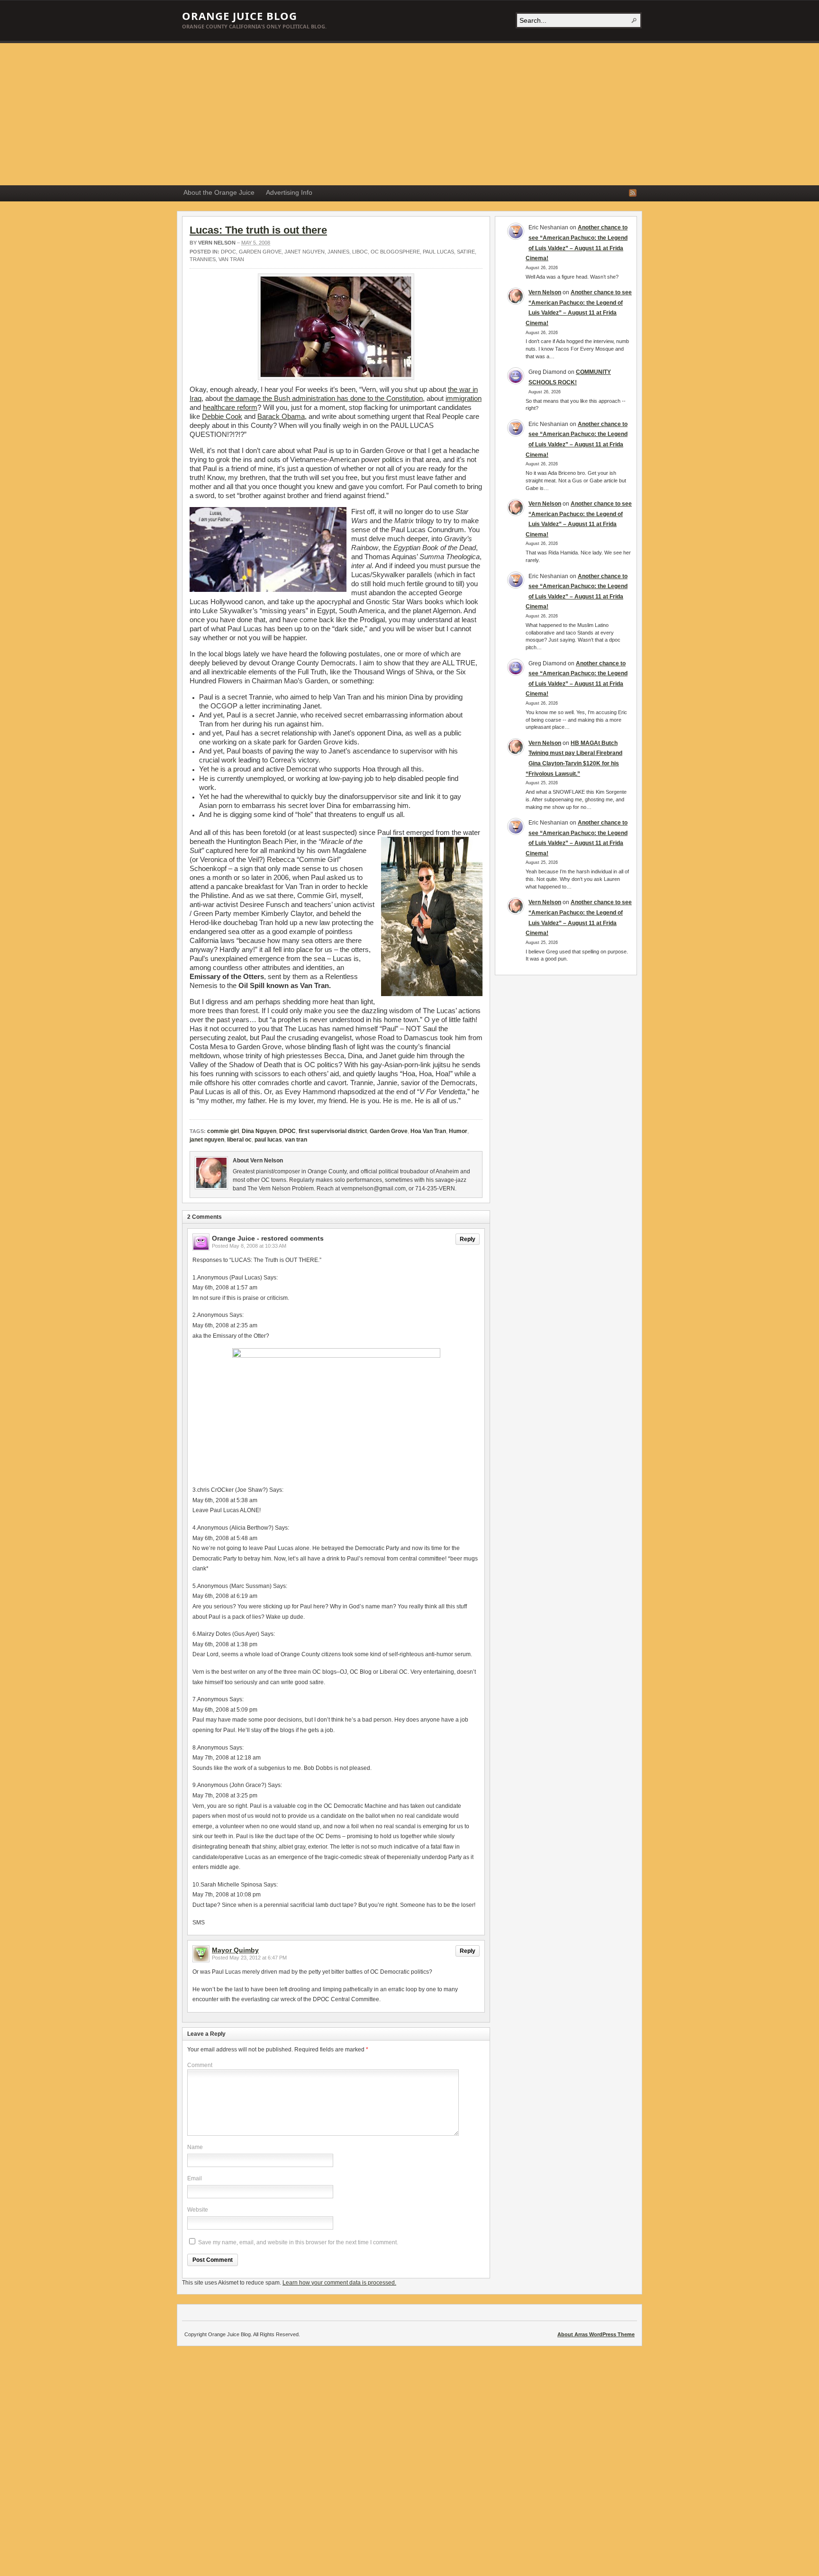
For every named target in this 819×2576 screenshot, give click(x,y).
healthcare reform (230, 407)
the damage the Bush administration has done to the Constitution (323, 398)
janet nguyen (305, 252)
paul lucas (438, 252)
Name (195, 2147)
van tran (231, 259)
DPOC (228, 252)
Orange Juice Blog (240, 16)
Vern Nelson (217, 243)
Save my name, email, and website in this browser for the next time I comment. (298, 2242)
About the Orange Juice (219, 192)
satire (466, 252)
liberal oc (239, 1140)
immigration (464, 398)
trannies (203, 259)
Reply (468, 1239)
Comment (200, 2065)
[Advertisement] (409, 114)
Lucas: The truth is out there (258, 230)
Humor (458, 1131)
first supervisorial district (333, 1131)
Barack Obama (281, 416)
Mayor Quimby (235, 1950)
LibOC (360, 252)
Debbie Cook (222, 416)
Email (195, 2178)
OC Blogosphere (395, 252)
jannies (338, 252)
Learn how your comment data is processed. (339, 2283)
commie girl (223, 1131)
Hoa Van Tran (428, 1131)
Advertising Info (289, 192)
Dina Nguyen (259, 1131)
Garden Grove (260, 252)
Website (198, 2210)
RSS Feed (633, 193)
